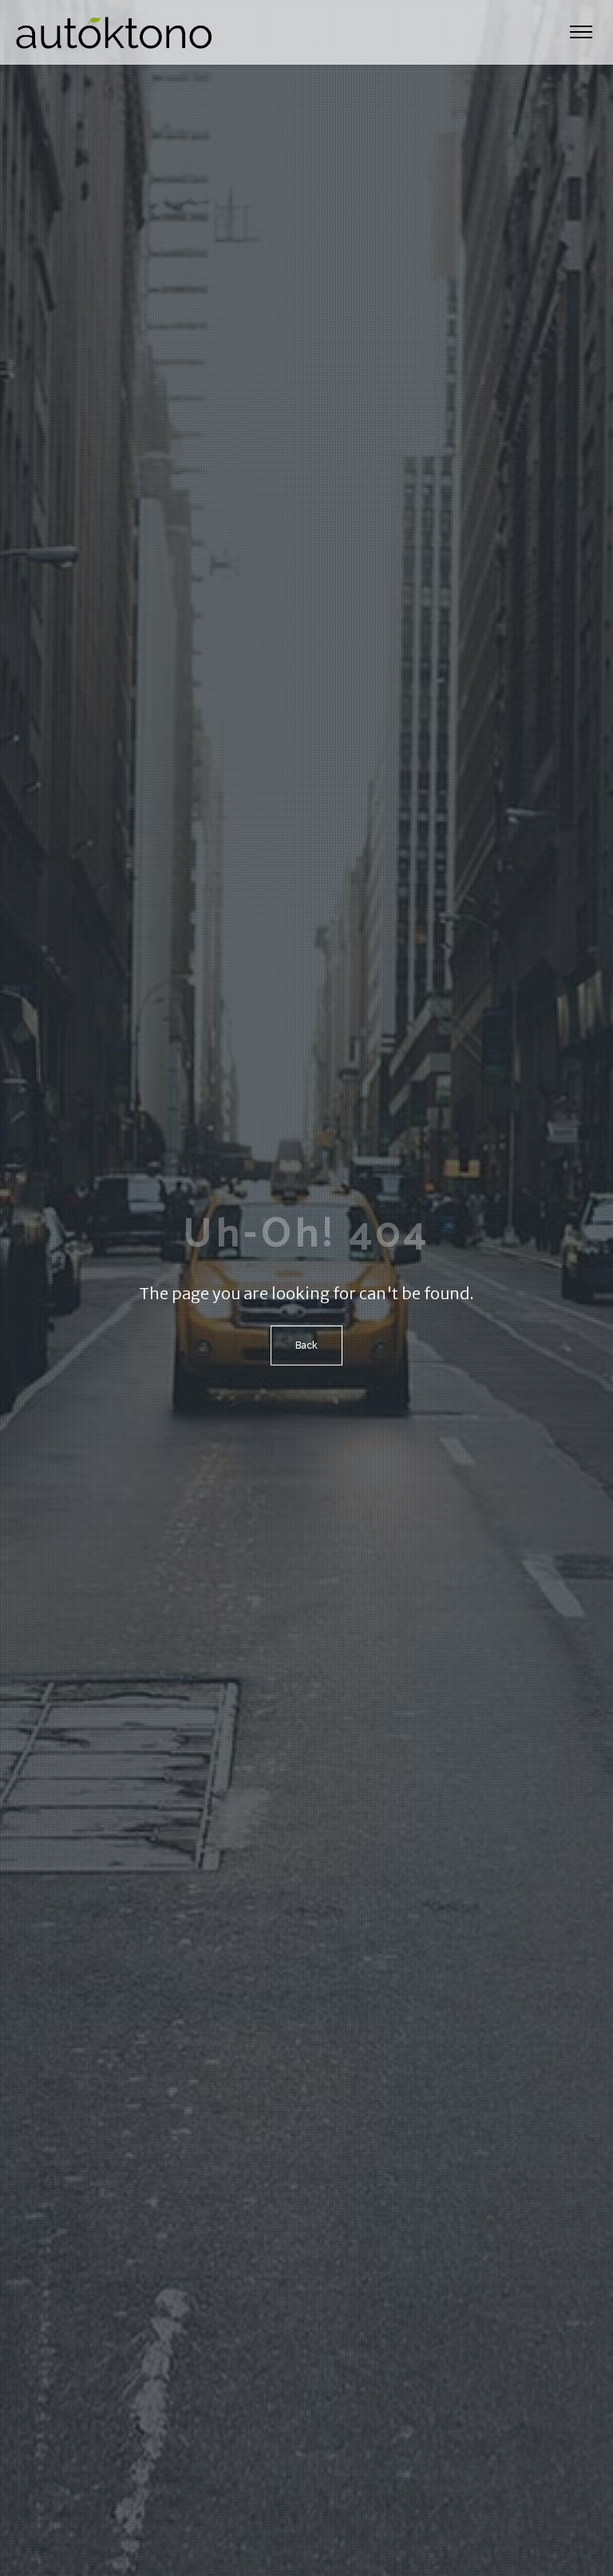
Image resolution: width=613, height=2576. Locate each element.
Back (306, 1345)
